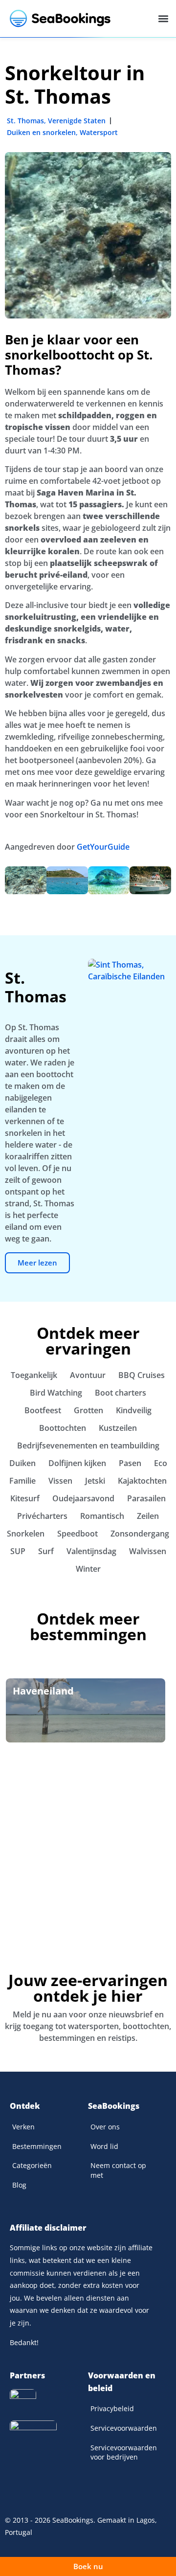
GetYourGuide (103, 847)
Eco (161, 1463)
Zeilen (148, 1516)
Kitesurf (25, 1498)
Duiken (22, 1463)
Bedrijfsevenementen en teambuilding (88, 1446)
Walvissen (148, 1551)
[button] (163, 19)
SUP (18, 1551)
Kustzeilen (118, 1428)
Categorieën (32, 2165)
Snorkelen (26, 1534)
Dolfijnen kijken (77, 1463)
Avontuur (88, 1375)
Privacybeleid (112, 2408)
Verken (23, 2127)
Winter (88, 1569)
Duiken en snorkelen (41, 132)
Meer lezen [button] (37, 1263)
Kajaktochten (142, 1481)
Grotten (88, 1410)
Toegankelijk (34, 1375)
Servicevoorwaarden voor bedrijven (124, 2452)
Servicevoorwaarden (124, 2428)
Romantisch (102, 1516)
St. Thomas (25, 121)
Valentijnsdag (91, 1551)
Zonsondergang (140, 1534)
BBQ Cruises (142, 1375)
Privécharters (42, 1516)
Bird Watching (56, 1393)
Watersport (99, 132)
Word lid (104, 2146)
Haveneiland (43, 1691)
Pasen (130, 1463)
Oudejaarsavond (83, 1498)
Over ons (105, 2127)
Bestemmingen (37, 2146)
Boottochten (63, 1428)
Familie (22, 1481)
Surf (46, 1551)
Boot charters (121, 1393)
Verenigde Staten (77, 121)
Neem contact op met (118, 2170)
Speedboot (77, 1534)
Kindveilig (134, 1410)
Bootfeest (43, 1410)
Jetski (95, 1481)
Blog (19, 2185)
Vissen (60, 1481)
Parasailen (146, 1498)
